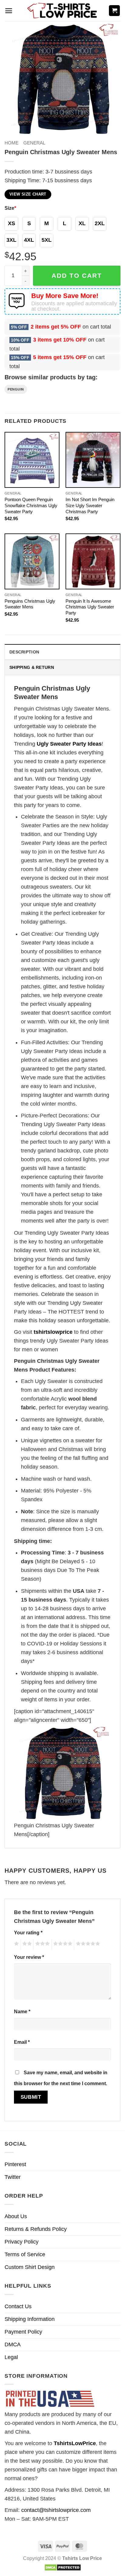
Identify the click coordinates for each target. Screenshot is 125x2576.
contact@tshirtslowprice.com (56, 2510)
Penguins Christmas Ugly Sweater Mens (30, 604)
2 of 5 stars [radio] (26, 1945)
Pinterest (15, 2164)
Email (22, 2042)
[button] (9, 11)
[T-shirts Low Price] (62, 11)
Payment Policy (23, 2332)
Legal (11, 2357)
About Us (16, 2216)
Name (22, 2011)
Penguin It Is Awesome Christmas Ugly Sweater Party (90, 607)
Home (12, 143)
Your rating (28, 1933)
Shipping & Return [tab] (32, 667)
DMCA (13, 2344)
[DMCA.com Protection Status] (63, 2567)
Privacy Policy (22, 2242)
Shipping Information (30, 2319)
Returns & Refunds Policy (36, 2229)
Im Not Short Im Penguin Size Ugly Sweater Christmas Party (90, 505)
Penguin (16, 389)
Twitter (13, 2177)
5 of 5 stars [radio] (87, 1945)
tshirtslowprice (53, 1332)
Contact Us (18, 2306)
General (34, 143)
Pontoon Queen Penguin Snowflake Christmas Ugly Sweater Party (31, 505)
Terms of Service (25, 2254)
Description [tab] (24, 652)
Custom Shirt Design (30, 2267)
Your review (29, 1957)
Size (10, 208)
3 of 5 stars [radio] (42, 1945)
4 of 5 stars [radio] (62, 1945)
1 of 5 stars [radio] (16, 1945)
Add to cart (77, 275)
